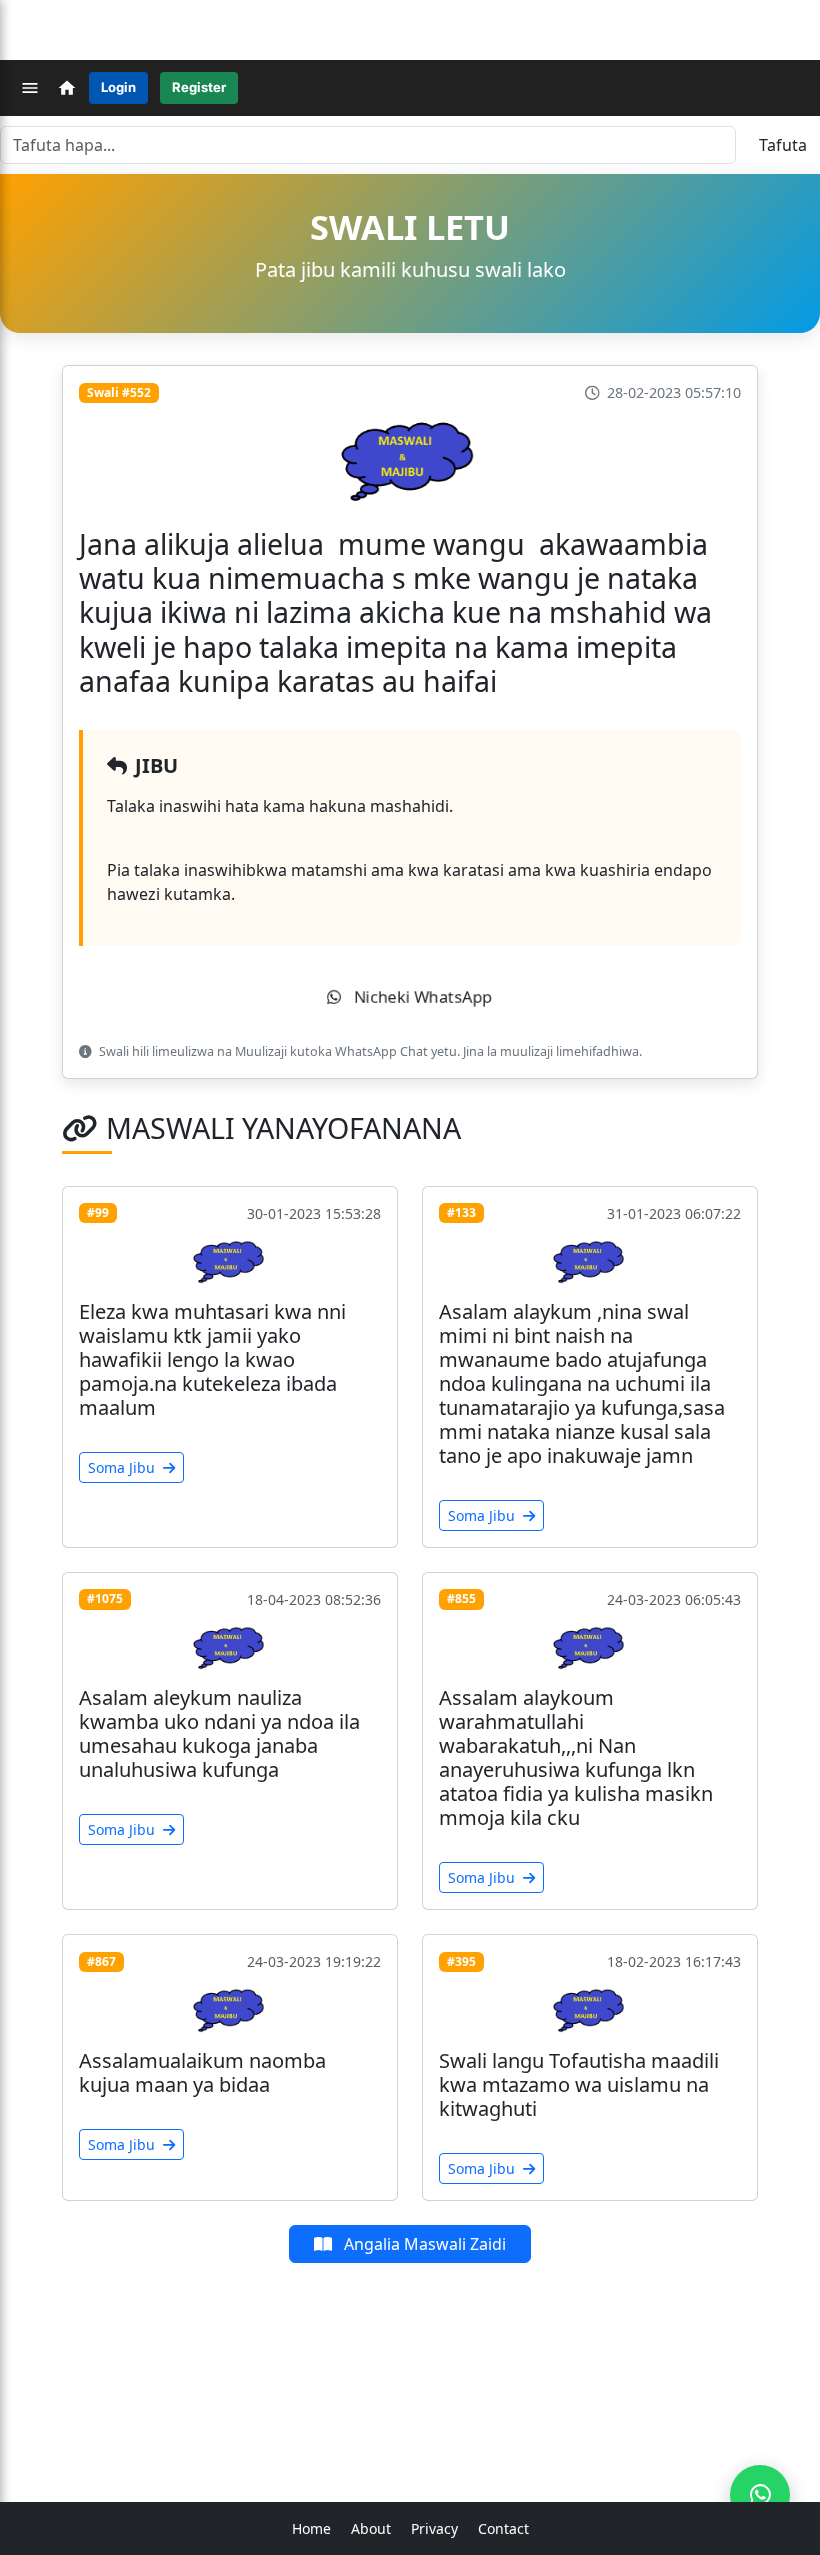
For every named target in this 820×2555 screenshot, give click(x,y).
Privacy (434, 2528)
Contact (503, 2528)
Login (118, 87)
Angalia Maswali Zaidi (423, 2244)
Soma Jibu (123, 1467)
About (371, 2528)
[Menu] (30, 88)
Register (199, 87)
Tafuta (783, 145)
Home (311, 2528)
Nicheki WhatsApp (421, 997)
